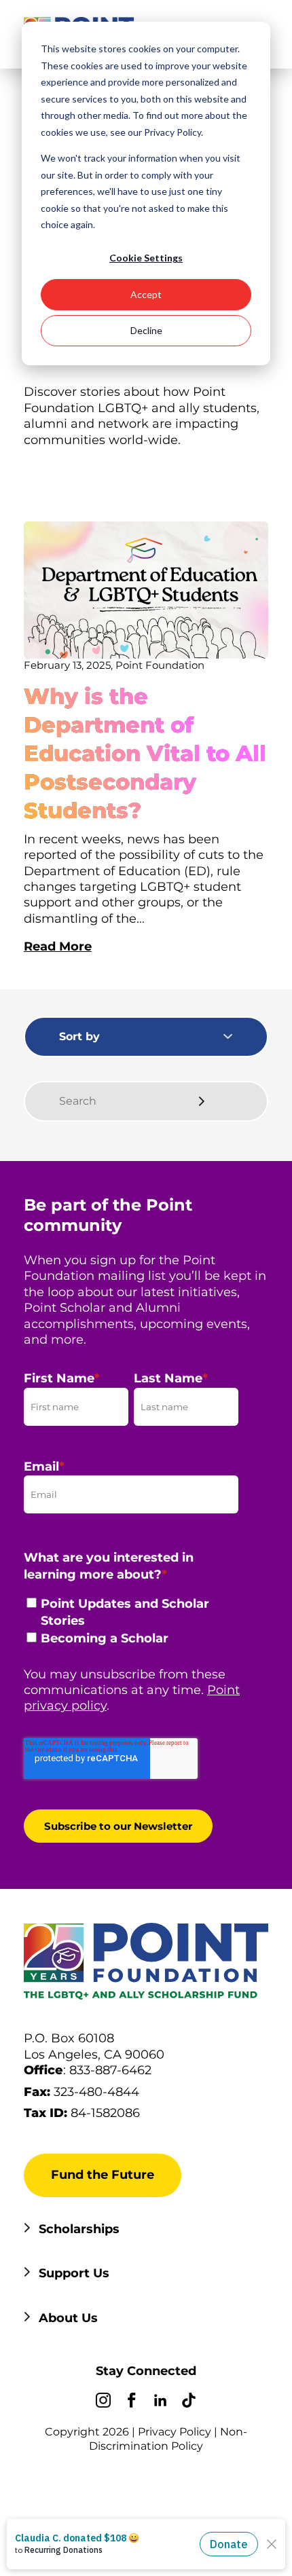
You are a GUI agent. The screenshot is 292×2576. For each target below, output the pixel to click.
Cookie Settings (146, 258)
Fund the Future (103, 2175)
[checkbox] (131, 1625)
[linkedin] (160, 2402)
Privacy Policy (175, 2432)
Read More (58, 946)
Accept (146, 294)
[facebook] (132, 2402)
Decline (146, 330)
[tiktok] (189, 2402)
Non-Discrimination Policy (168, 2439)
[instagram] (103, 2402)
